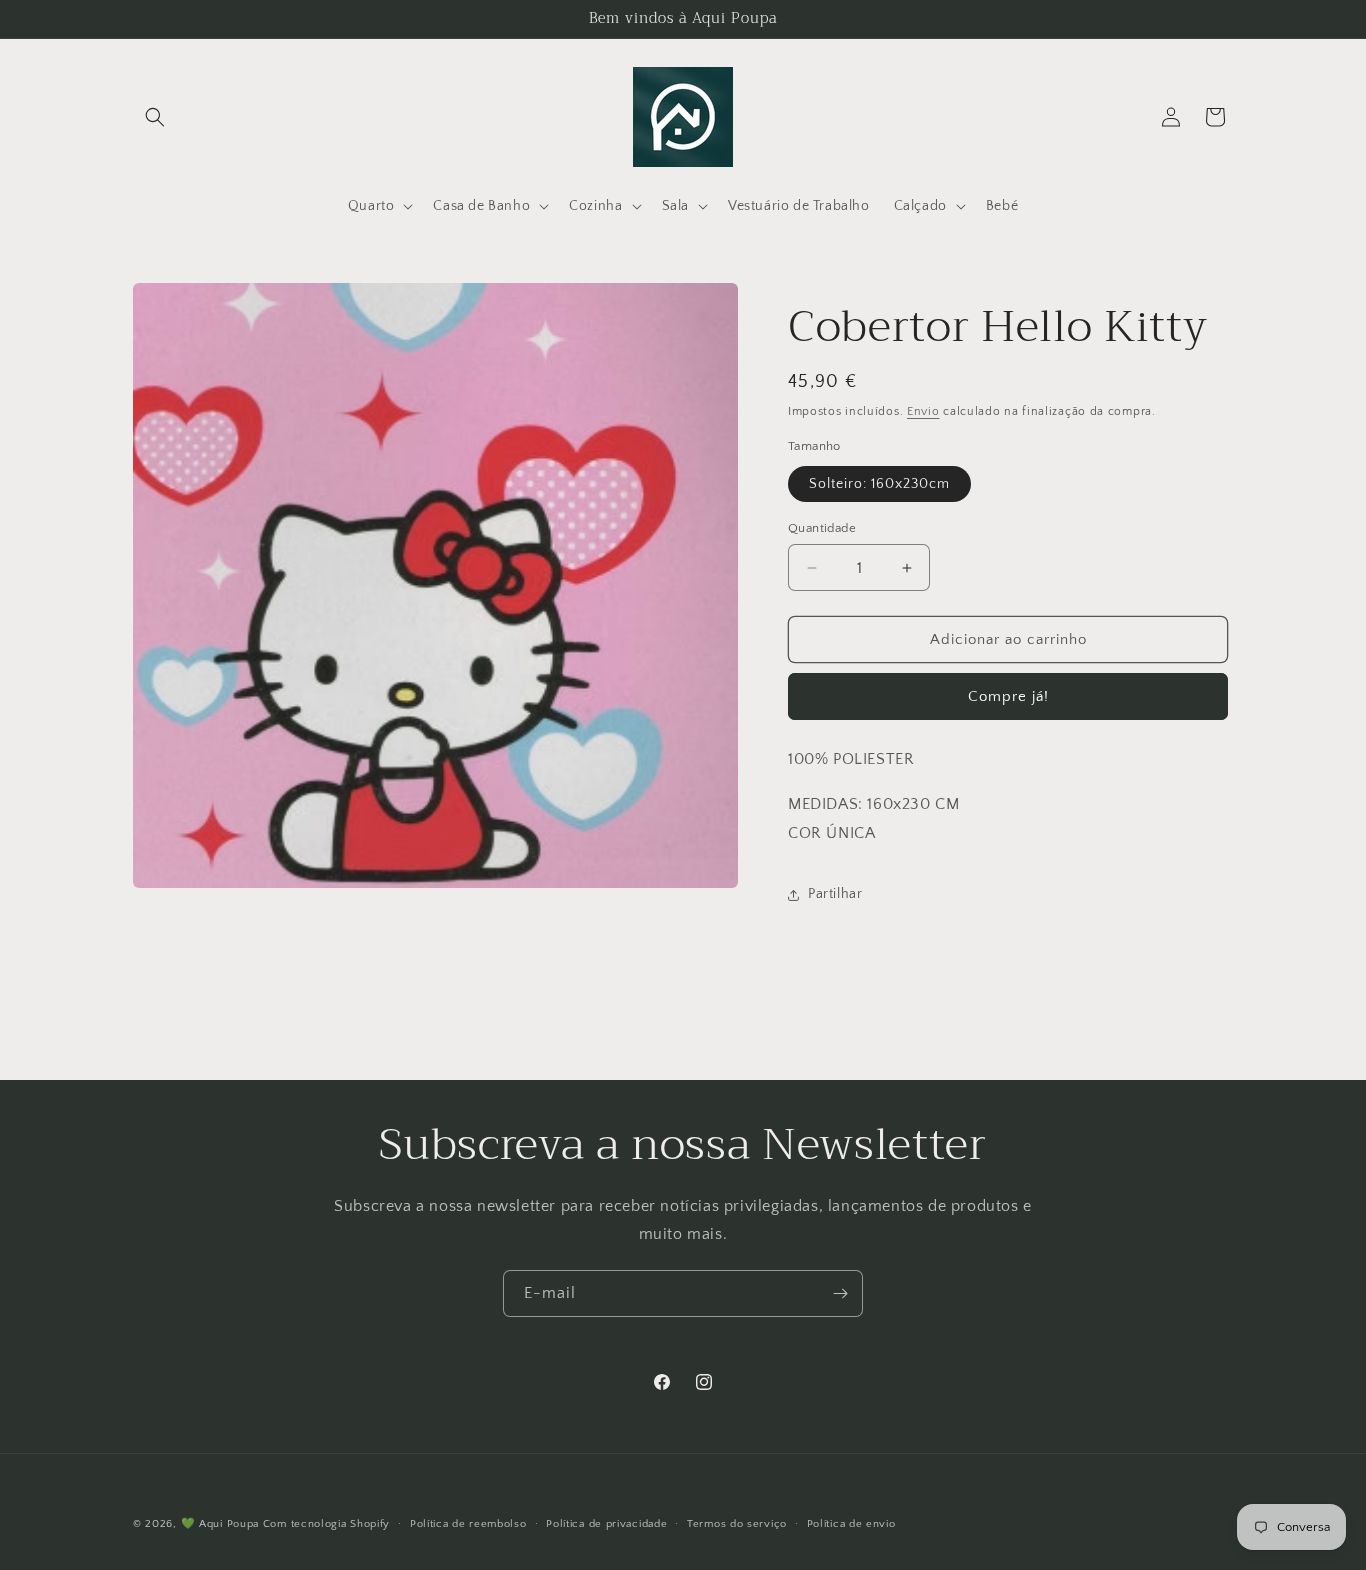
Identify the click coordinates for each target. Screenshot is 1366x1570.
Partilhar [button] (835, 894)
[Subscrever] (840, 1293)
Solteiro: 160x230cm (879, 484)
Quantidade (822, 528)
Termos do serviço (737, 1523)
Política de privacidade (606, 1523)
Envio (923, 411)
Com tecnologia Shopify (326, 1524)
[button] (155, 117)
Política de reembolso (468, 1523)
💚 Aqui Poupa (220, 1524)
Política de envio (851, 1523)
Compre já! (1008, 696)
